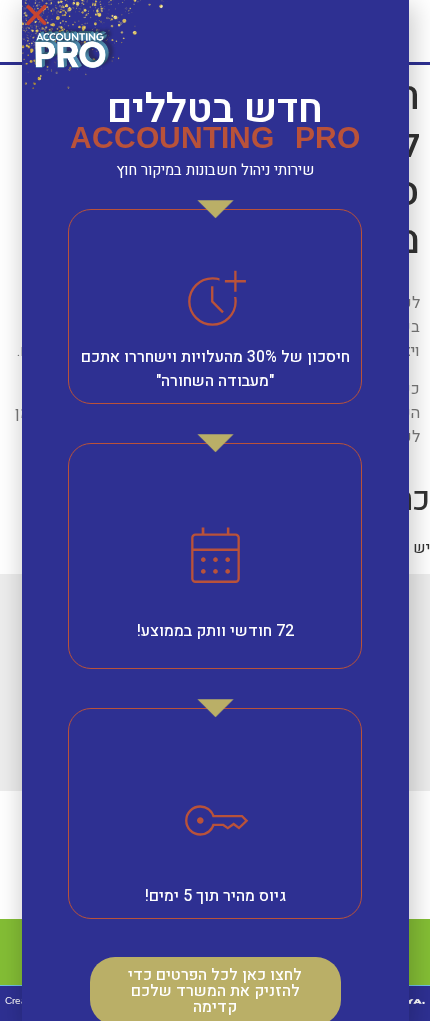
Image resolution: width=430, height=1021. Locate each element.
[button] (36, 14)
